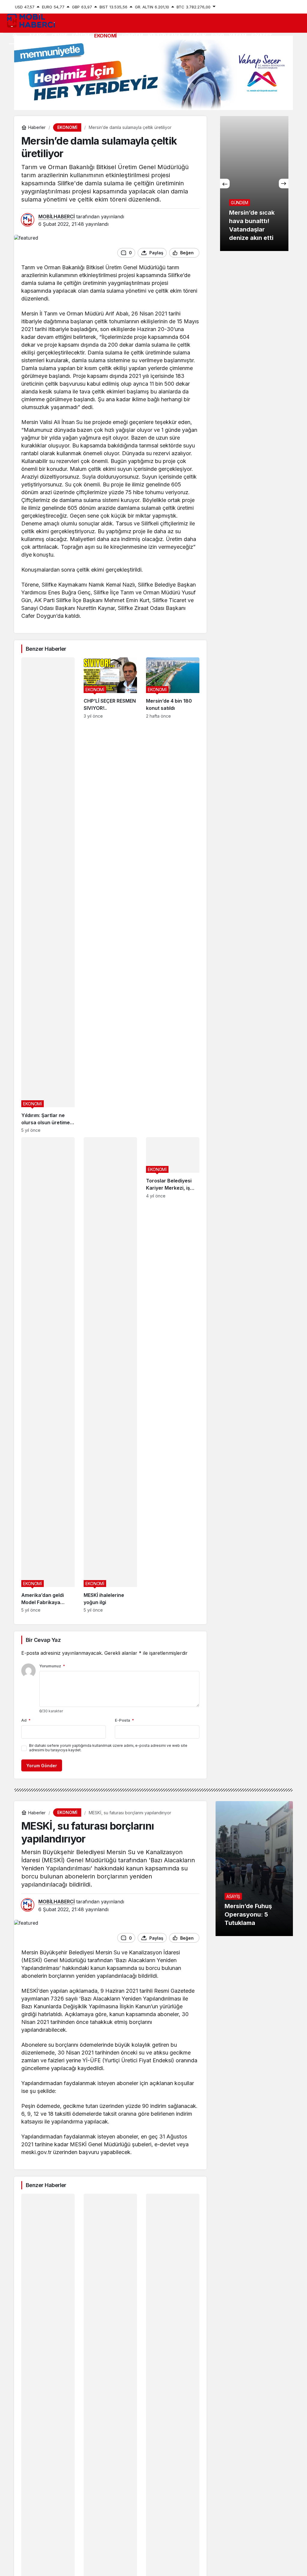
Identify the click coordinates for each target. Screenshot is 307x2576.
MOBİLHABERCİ (57, 217)
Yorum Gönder (42, 1766)
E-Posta (124, 1720)
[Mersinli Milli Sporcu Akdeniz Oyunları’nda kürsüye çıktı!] (254, 184)
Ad (26, 1720)
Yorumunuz (52, 1666)
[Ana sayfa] (15, 36)
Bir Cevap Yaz (43, 1640)
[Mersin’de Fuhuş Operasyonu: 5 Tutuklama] (254, 1869)
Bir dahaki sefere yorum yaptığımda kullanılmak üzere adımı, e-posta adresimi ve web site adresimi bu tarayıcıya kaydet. (108, 1748)
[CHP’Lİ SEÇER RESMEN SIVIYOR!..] (110, 895)
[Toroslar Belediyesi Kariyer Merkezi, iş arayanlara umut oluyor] (173, 1375)
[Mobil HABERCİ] (31, 20)
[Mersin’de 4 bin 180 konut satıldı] (173, 895)
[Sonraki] (284, 184)
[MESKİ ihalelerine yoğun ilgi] (110, 1375)
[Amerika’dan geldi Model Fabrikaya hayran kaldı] (48, 1375)
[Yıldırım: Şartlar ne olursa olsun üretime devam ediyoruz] (48, 895)
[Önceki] (225, 184)
